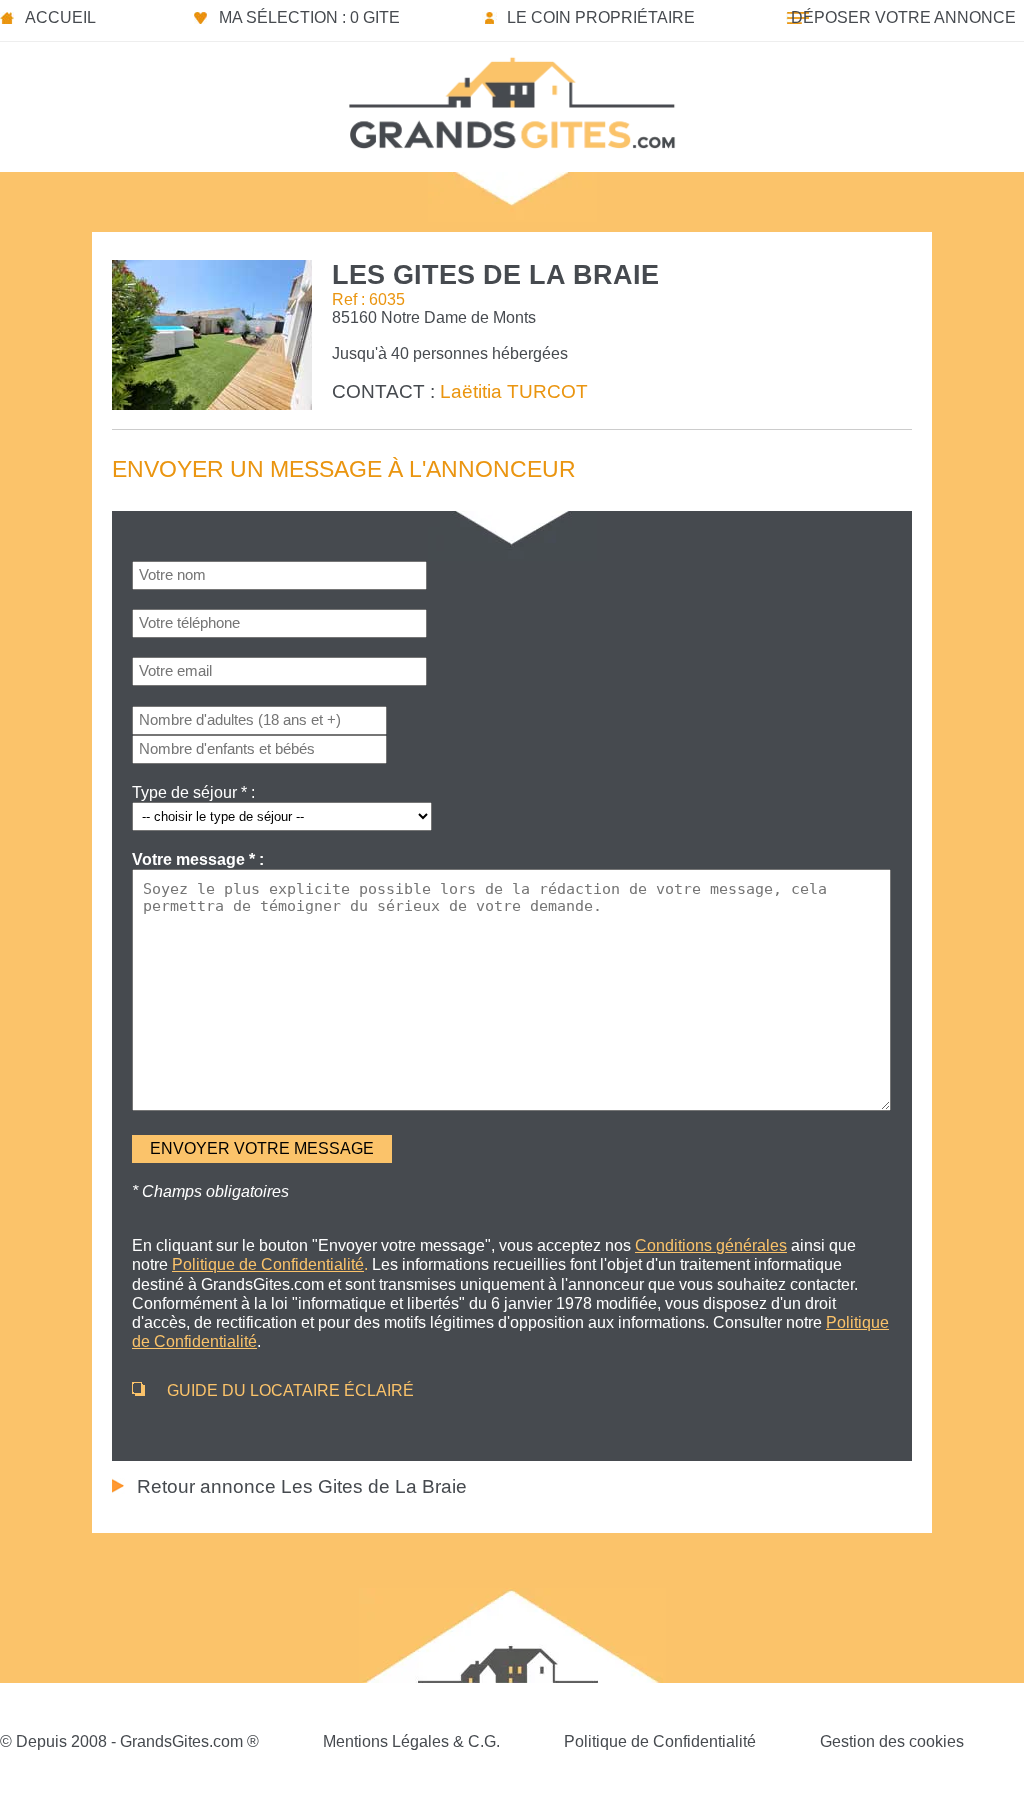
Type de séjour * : (193, 792)
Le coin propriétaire (601, 17)
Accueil (60, 17)
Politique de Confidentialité (660, 1741)
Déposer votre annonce (903, 17)
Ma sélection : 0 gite (309, 17)
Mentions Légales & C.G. (411, 1741)
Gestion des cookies (892, 1741)
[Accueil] (512, 97)
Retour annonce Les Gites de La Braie (302, 1486)
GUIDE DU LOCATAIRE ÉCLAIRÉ (290, 1390)
